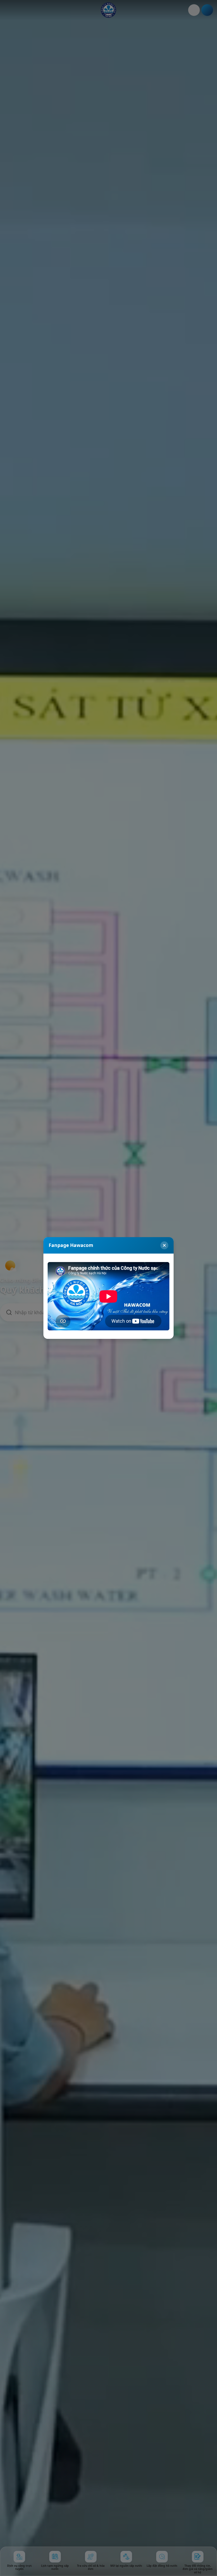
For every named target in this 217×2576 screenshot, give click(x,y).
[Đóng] (164, 1245)
